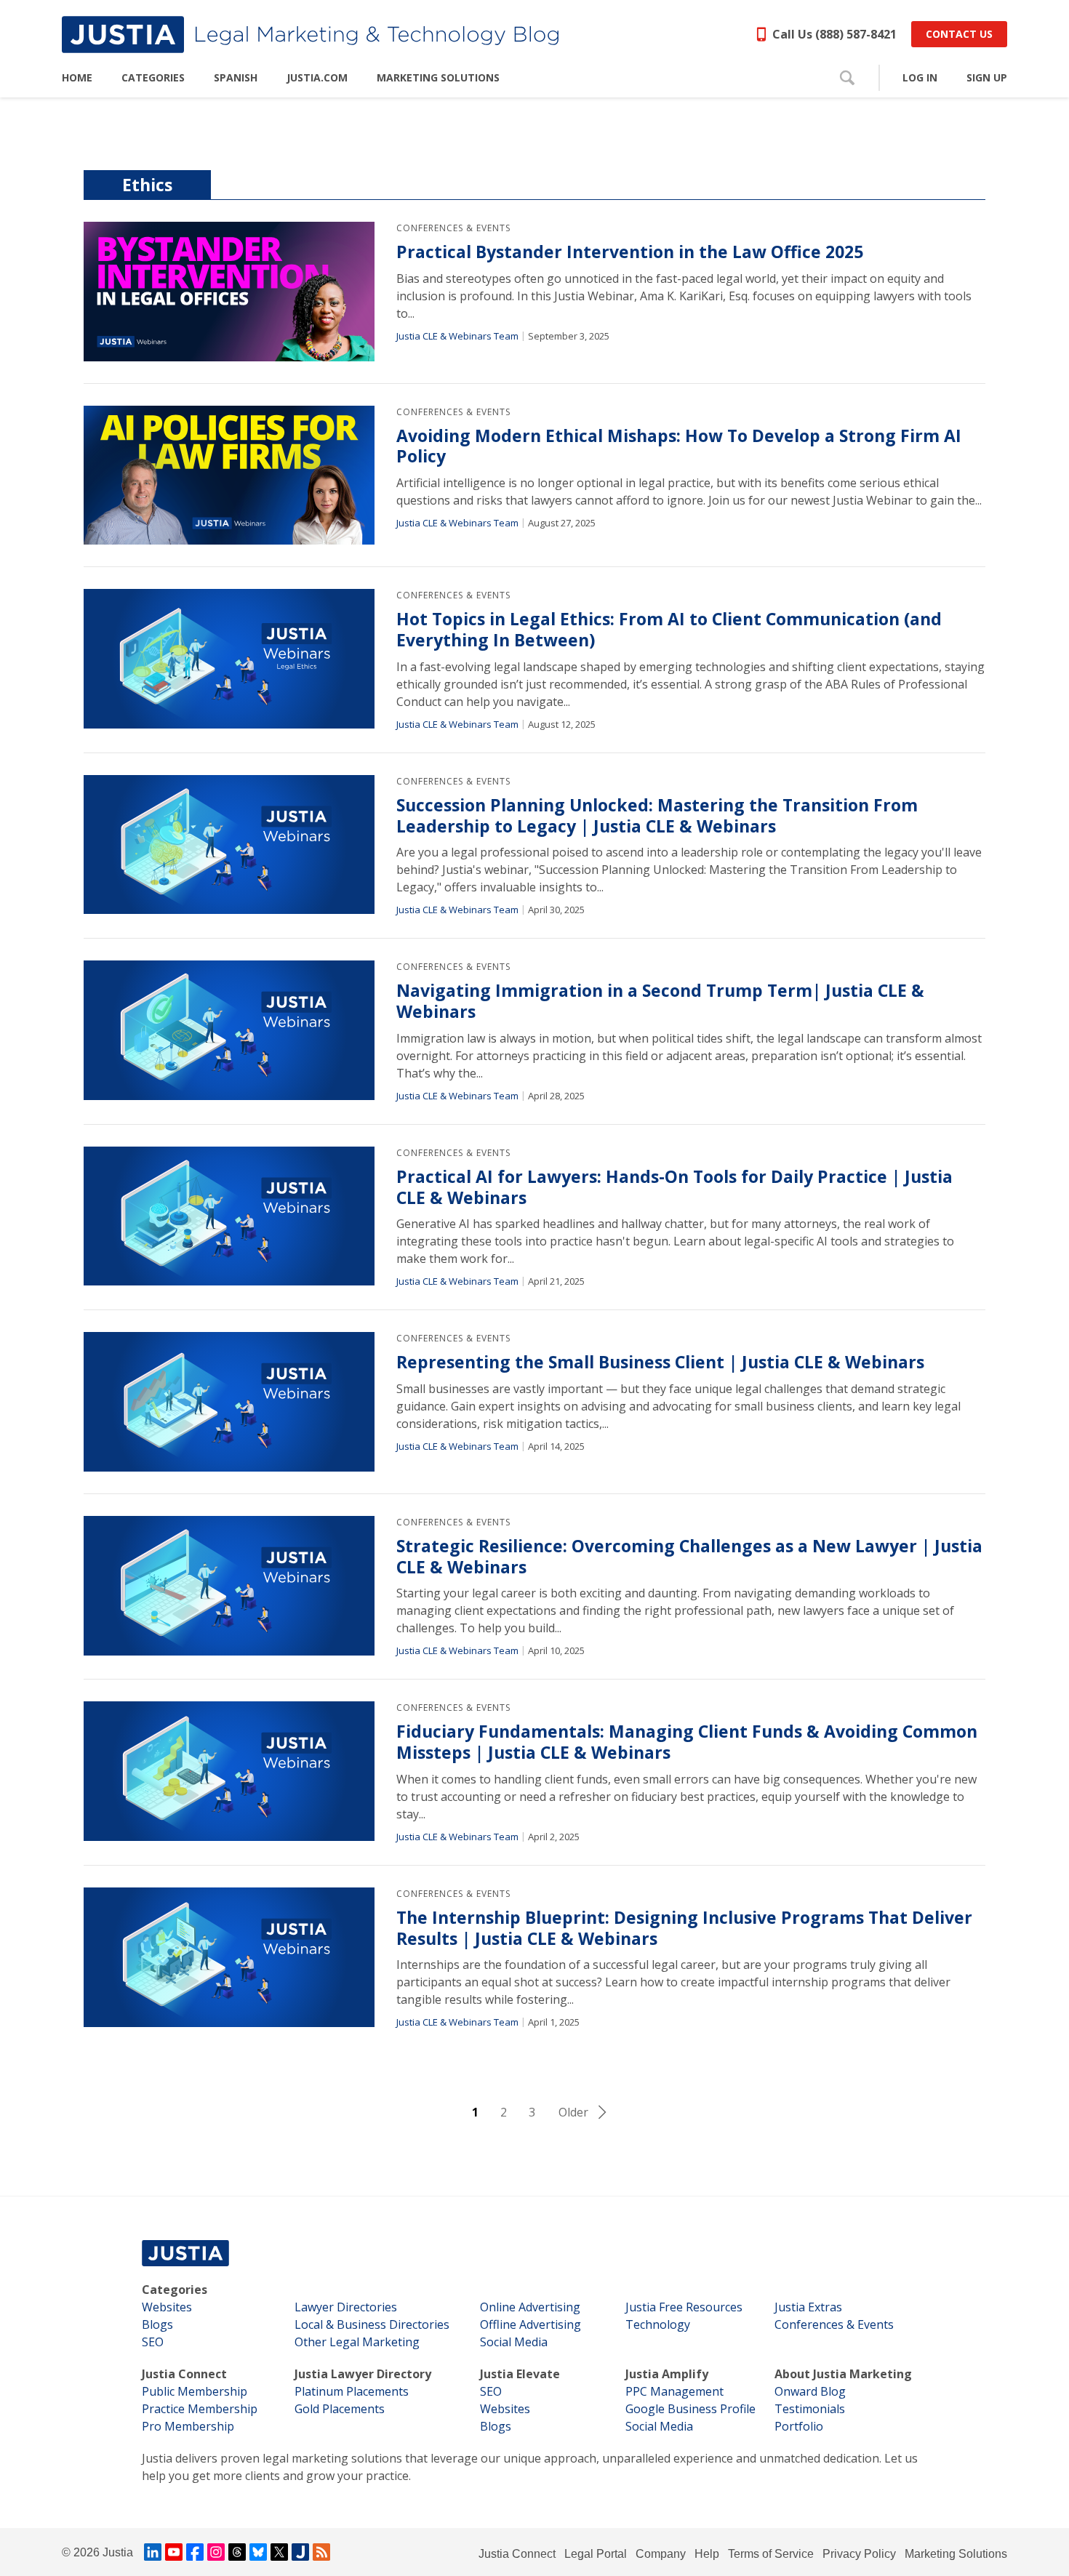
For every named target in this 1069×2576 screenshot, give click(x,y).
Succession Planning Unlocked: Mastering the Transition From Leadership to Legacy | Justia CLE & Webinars (657, 816)
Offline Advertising (531, 2324)
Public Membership (195, 2391)
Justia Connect (184, 2374)
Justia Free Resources (684, 2307)
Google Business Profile (690, 2409)
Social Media (514, 2342)
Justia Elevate (520, 2374)
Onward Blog (810, 2391)
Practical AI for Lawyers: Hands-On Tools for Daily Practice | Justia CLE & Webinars (674, 1187)
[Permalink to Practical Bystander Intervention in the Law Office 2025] (229, 292)
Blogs (157, 2324)
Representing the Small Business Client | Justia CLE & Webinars (660, 1362)
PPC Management (674, 2391)
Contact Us (959, 34)
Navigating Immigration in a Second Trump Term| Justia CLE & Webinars (660, 1001)
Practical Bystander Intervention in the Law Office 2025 (630, 252)
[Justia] (310, 35)
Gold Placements (340, 2409)
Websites (167, 2307)
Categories (175, 2290)
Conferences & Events (453, 228)
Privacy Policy (859, 2554)
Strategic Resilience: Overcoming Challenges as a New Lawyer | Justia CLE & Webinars (689, 1557)
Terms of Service (771, 2554)
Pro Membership (188, 2426)
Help (707, 2554)
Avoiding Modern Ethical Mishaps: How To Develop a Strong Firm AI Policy (679, 446)
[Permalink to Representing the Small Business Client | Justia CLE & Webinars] (229, 1402)
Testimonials (810, 2409)
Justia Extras (808, 2307)
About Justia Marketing (843, 2374)
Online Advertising (530, 2307)
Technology (658, 2324)
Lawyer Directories (346, 2307)
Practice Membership (200, 2409)
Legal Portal (596, 2554)
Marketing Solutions (956, 2554)
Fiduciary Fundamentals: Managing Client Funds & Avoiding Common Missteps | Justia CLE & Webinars (687, 1742)
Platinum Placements (352, 2391)
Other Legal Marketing (357, 2342)
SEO (153, 2342)
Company (661, 2554)
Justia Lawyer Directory (363, 2374)
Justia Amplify (667, 2374)
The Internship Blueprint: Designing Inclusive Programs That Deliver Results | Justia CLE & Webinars (684, 1928)
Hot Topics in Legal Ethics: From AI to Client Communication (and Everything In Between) (669, 630)
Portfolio (799, 2426)
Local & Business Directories (372, 2324)
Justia (118, 2552)
